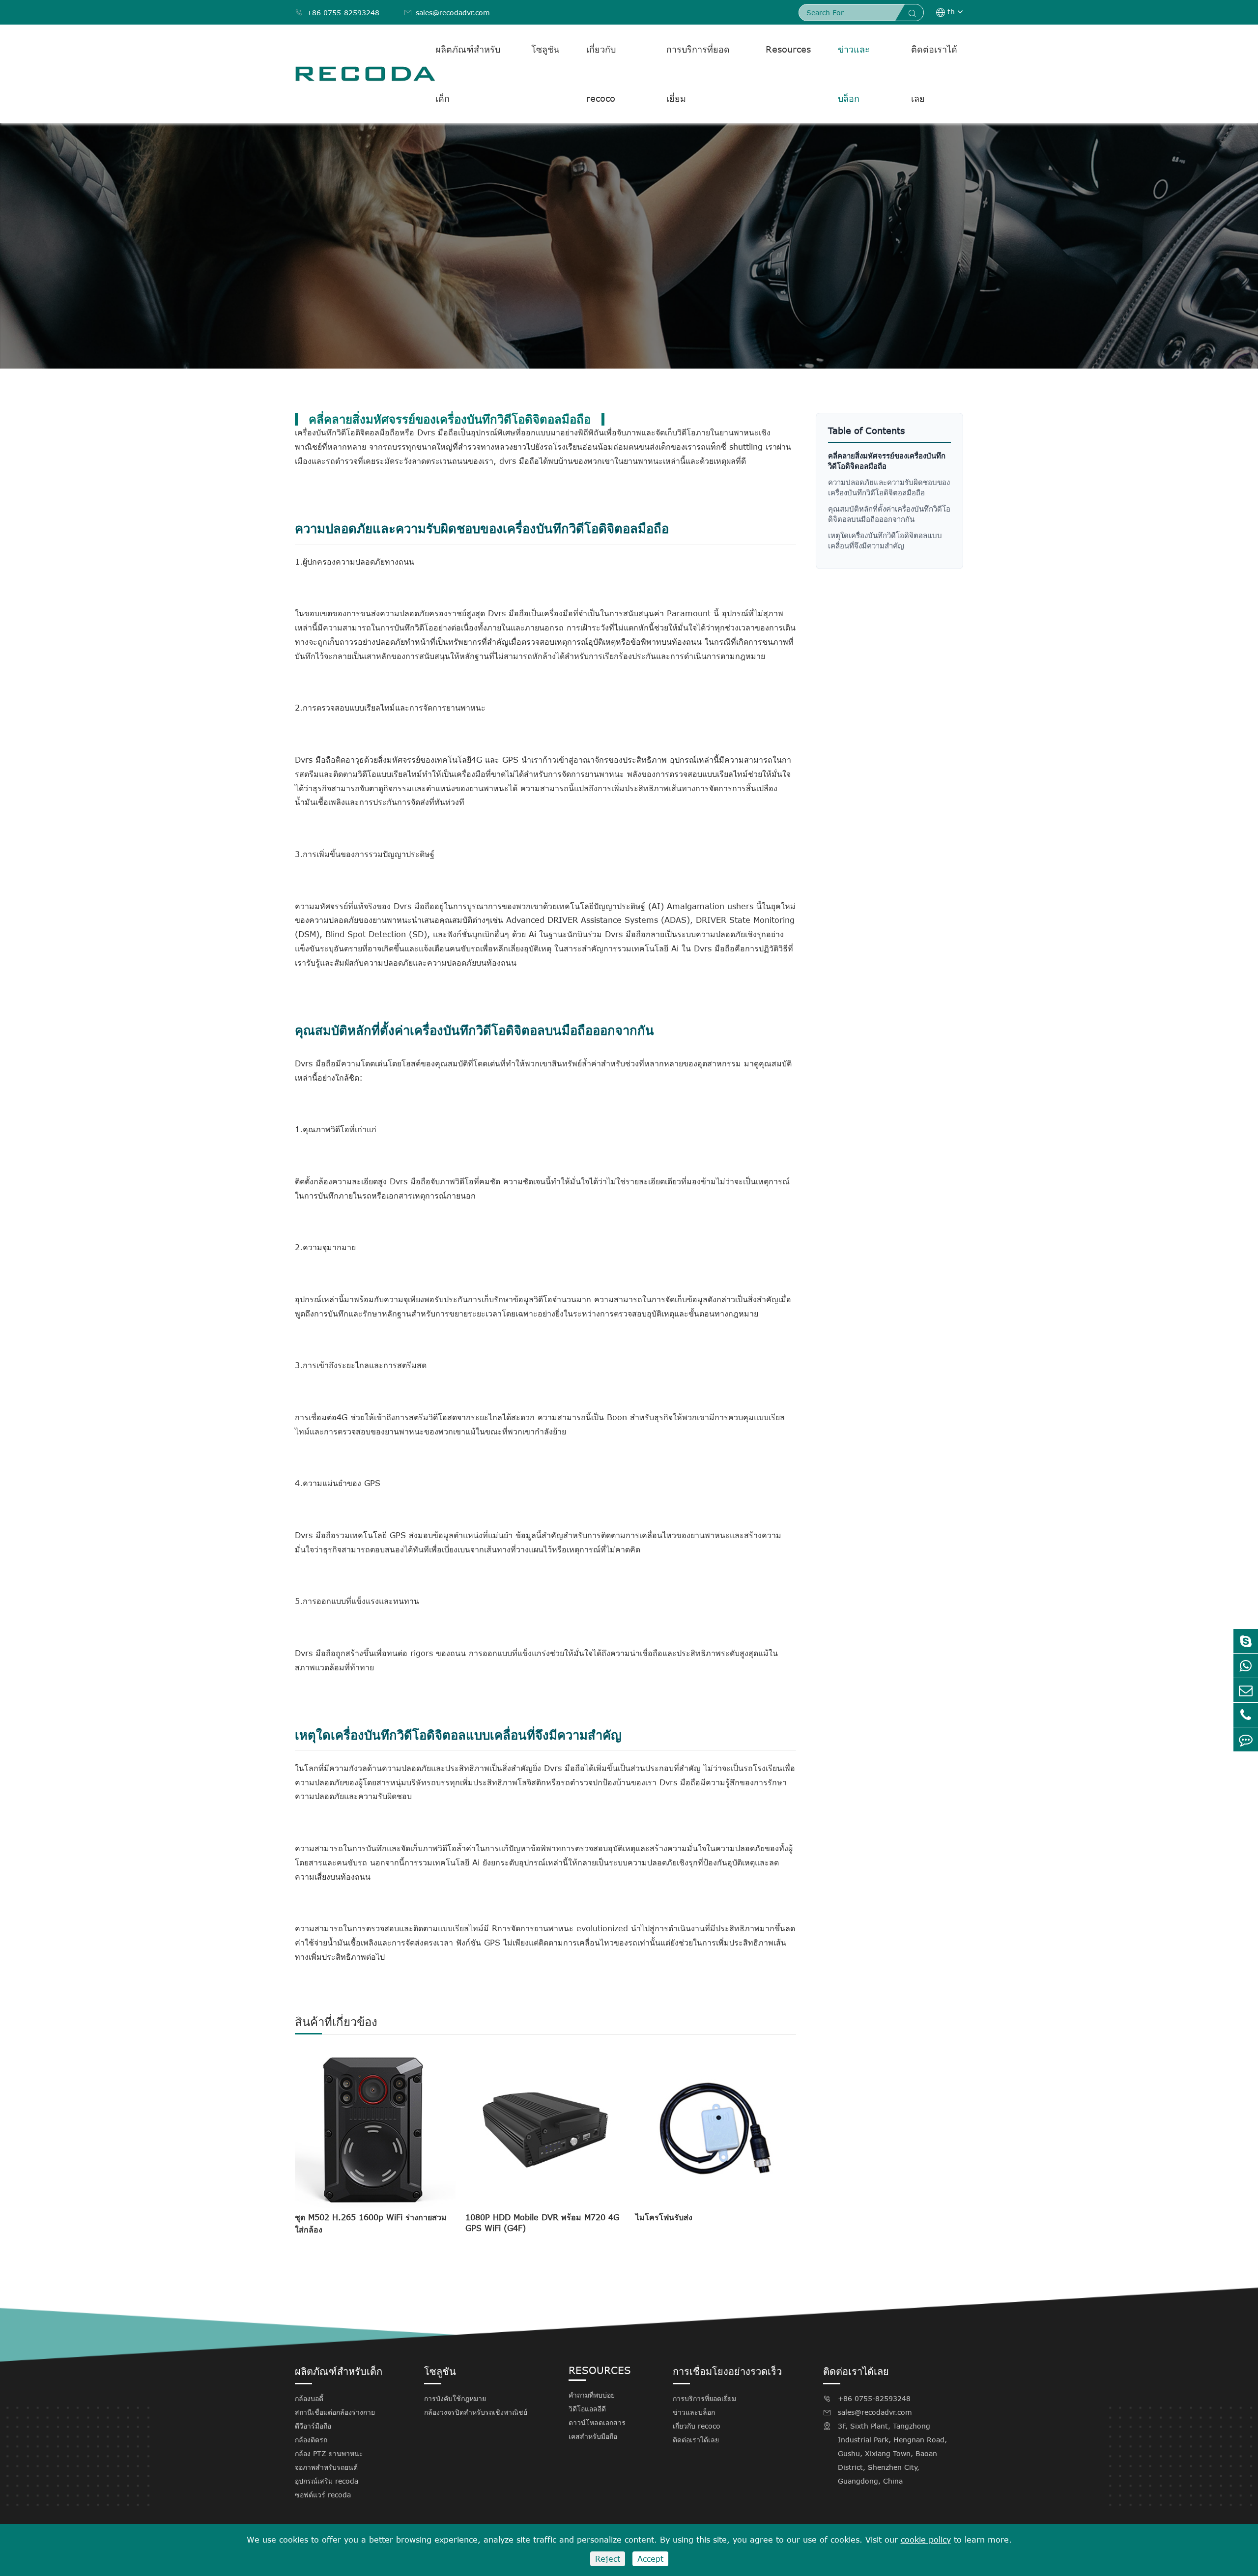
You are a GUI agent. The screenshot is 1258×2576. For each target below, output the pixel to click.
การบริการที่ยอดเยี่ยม (698, 74)
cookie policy (926, 2540)
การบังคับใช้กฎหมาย (455, 2398)
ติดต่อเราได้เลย (934, 74)
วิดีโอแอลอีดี (587, 2409)
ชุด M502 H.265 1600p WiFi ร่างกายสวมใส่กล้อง (371, 2223)
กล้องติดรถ (311, 2440)
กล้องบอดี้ (309, 2398)
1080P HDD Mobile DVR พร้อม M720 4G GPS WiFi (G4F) (542, 2223)
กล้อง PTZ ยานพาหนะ (329, 2453)
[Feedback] (1246, 1739)
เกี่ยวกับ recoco (601, 74)
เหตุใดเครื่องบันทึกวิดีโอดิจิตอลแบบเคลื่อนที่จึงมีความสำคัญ (885, 540)
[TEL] (1246, 1715)
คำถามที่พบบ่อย (592, 2395)
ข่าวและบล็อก (854, 74)
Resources (788, 49)
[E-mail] (1246, 1690)
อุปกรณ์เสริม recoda (327, 2481)
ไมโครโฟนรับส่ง (664, 2217)
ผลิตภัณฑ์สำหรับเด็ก (468, 74)
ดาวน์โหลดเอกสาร (597, 2422)
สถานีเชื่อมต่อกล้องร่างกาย (335, 2412)
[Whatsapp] (1246, 1666)
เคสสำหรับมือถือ (593, 2436)
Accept (650, 2559)
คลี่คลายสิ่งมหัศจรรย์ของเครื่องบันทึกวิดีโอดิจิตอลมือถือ (887, 461)
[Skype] (1246, 1641)
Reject (608, 2559)
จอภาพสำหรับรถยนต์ (326, 2467)
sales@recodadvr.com (447, 13)
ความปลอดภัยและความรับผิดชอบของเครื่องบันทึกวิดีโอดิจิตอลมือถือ (889, 487)
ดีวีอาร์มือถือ (313, 2426)
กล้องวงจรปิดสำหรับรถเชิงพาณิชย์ (476, 2412)
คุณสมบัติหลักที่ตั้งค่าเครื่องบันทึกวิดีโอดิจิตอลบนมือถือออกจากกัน (889, 514)
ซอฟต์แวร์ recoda (323, 2495)
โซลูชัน (545, 49)
